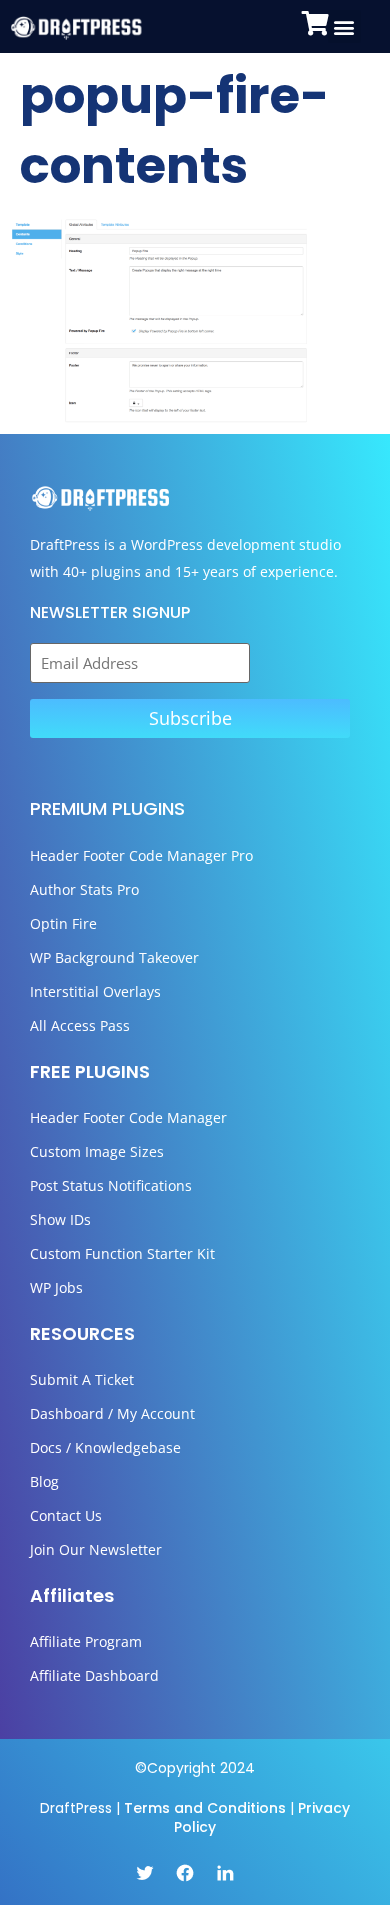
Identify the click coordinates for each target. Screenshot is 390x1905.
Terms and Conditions (205, 1808)
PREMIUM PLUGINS (107, 808)
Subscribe (190, 718)
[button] (344, 26)
